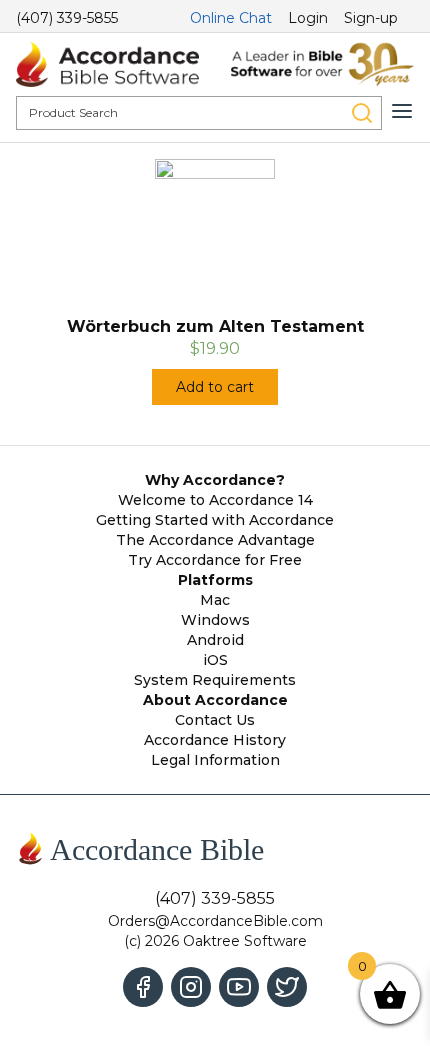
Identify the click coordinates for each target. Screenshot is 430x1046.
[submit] (362, 113)
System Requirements (215, 680)
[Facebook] (143, 987)
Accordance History (215, 740)
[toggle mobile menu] (402, 111)
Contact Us (215, 720)
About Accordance (215, 700)
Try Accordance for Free (215, 560)
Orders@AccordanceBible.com (215, 921)
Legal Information (215, 760)
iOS (215, 660)
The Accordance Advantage (215, 540)
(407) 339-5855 (67, 18)
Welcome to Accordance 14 (215, 500)
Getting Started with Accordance (215, 520)
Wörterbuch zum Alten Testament (215, 326)
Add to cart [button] (215, 387)
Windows (215, 620)
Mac (215, 600)
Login (308, 18)
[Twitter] (287, 987)
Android (215, 640)
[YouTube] (239, 987)
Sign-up (371, 18)
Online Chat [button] (231, 18)
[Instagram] (191, 987)
